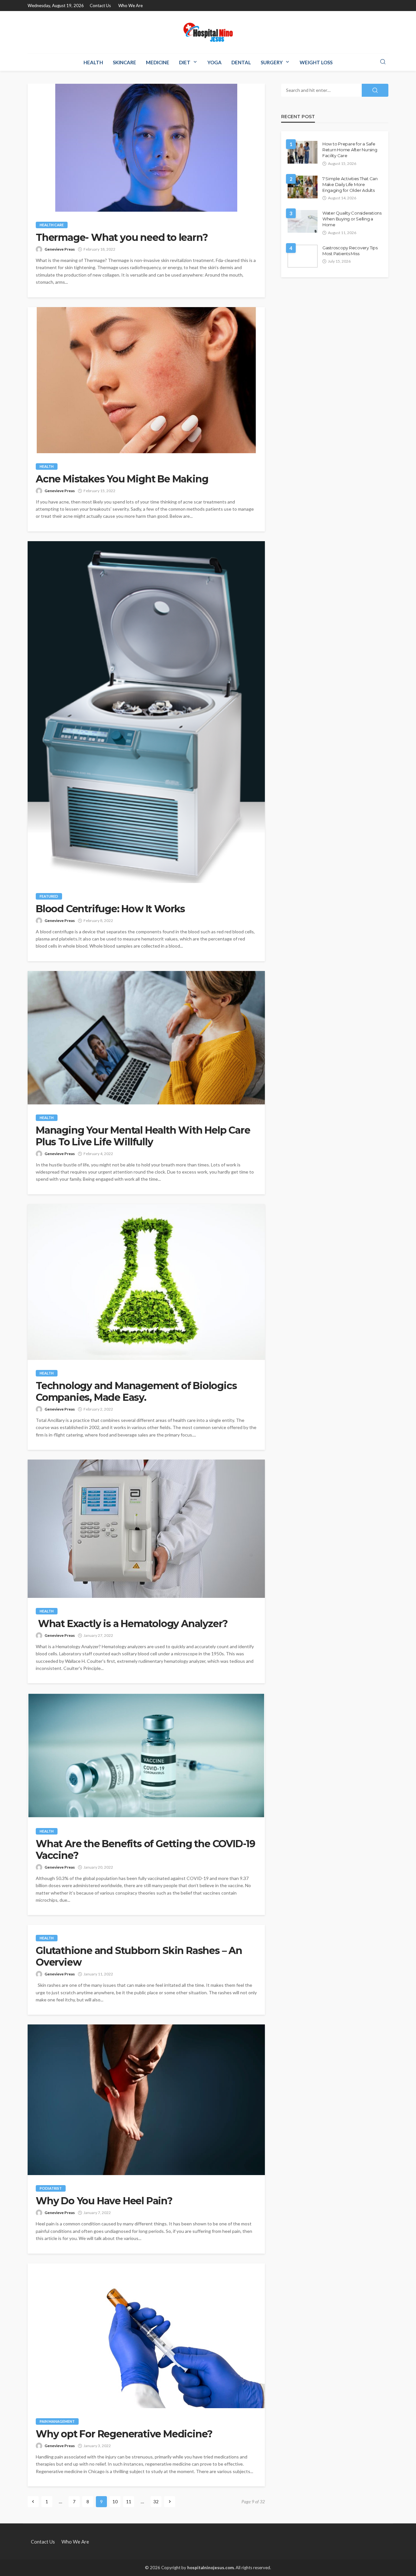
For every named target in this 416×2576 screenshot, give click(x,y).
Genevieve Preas (60, 249)
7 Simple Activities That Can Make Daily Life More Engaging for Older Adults (350, 184)
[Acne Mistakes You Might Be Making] (146, 380)
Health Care (52, 225)
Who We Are (130, 6)
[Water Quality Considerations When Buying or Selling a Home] (303, 221)
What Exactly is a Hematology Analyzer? (132, 1624)
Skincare (124, 62)
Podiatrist (51, 2188)
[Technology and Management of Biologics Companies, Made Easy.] (146, 1282)
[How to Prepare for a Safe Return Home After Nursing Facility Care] (303, 152)
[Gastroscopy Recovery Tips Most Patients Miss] (303, 256)
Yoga (214, 62)
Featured (49, 896)
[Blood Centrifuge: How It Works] (146, 712)
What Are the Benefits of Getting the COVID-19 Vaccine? (145, 1850)
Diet (185, 62)
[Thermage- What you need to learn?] (146, 148)
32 (156, 2501)
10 (115, 2501)
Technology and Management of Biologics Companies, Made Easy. (136, 1392)
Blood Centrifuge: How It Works (110, 909)
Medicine (158, 62)
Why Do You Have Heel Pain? (104, 2201)
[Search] (383, 62)
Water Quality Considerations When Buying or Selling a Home (352, 219)
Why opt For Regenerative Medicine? (124, 2434)
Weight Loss (316, 62)
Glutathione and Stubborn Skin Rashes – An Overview (139, 1957)
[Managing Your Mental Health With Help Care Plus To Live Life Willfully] (146, 1038)
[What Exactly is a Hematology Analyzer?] (146, 1529)
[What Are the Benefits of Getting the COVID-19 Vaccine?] (146, 1755)
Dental (241, 62)
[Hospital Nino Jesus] (208, 32)
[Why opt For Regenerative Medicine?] (146, 2336)
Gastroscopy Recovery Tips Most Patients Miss (350, 251)
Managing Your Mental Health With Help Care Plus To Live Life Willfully (143, 1136)
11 (129, 2501)
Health (93, 62)
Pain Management (57, 2421)
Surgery (272, 62)
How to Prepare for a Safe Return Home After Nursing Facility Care (350, 150)
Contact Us (100, 6)
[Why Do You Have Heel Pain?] (146, 2100)
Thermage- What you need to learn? (122, 238)
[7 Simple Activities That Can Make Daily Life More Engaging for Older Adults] (303, 187)
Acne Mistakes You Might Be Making (122, 479)
